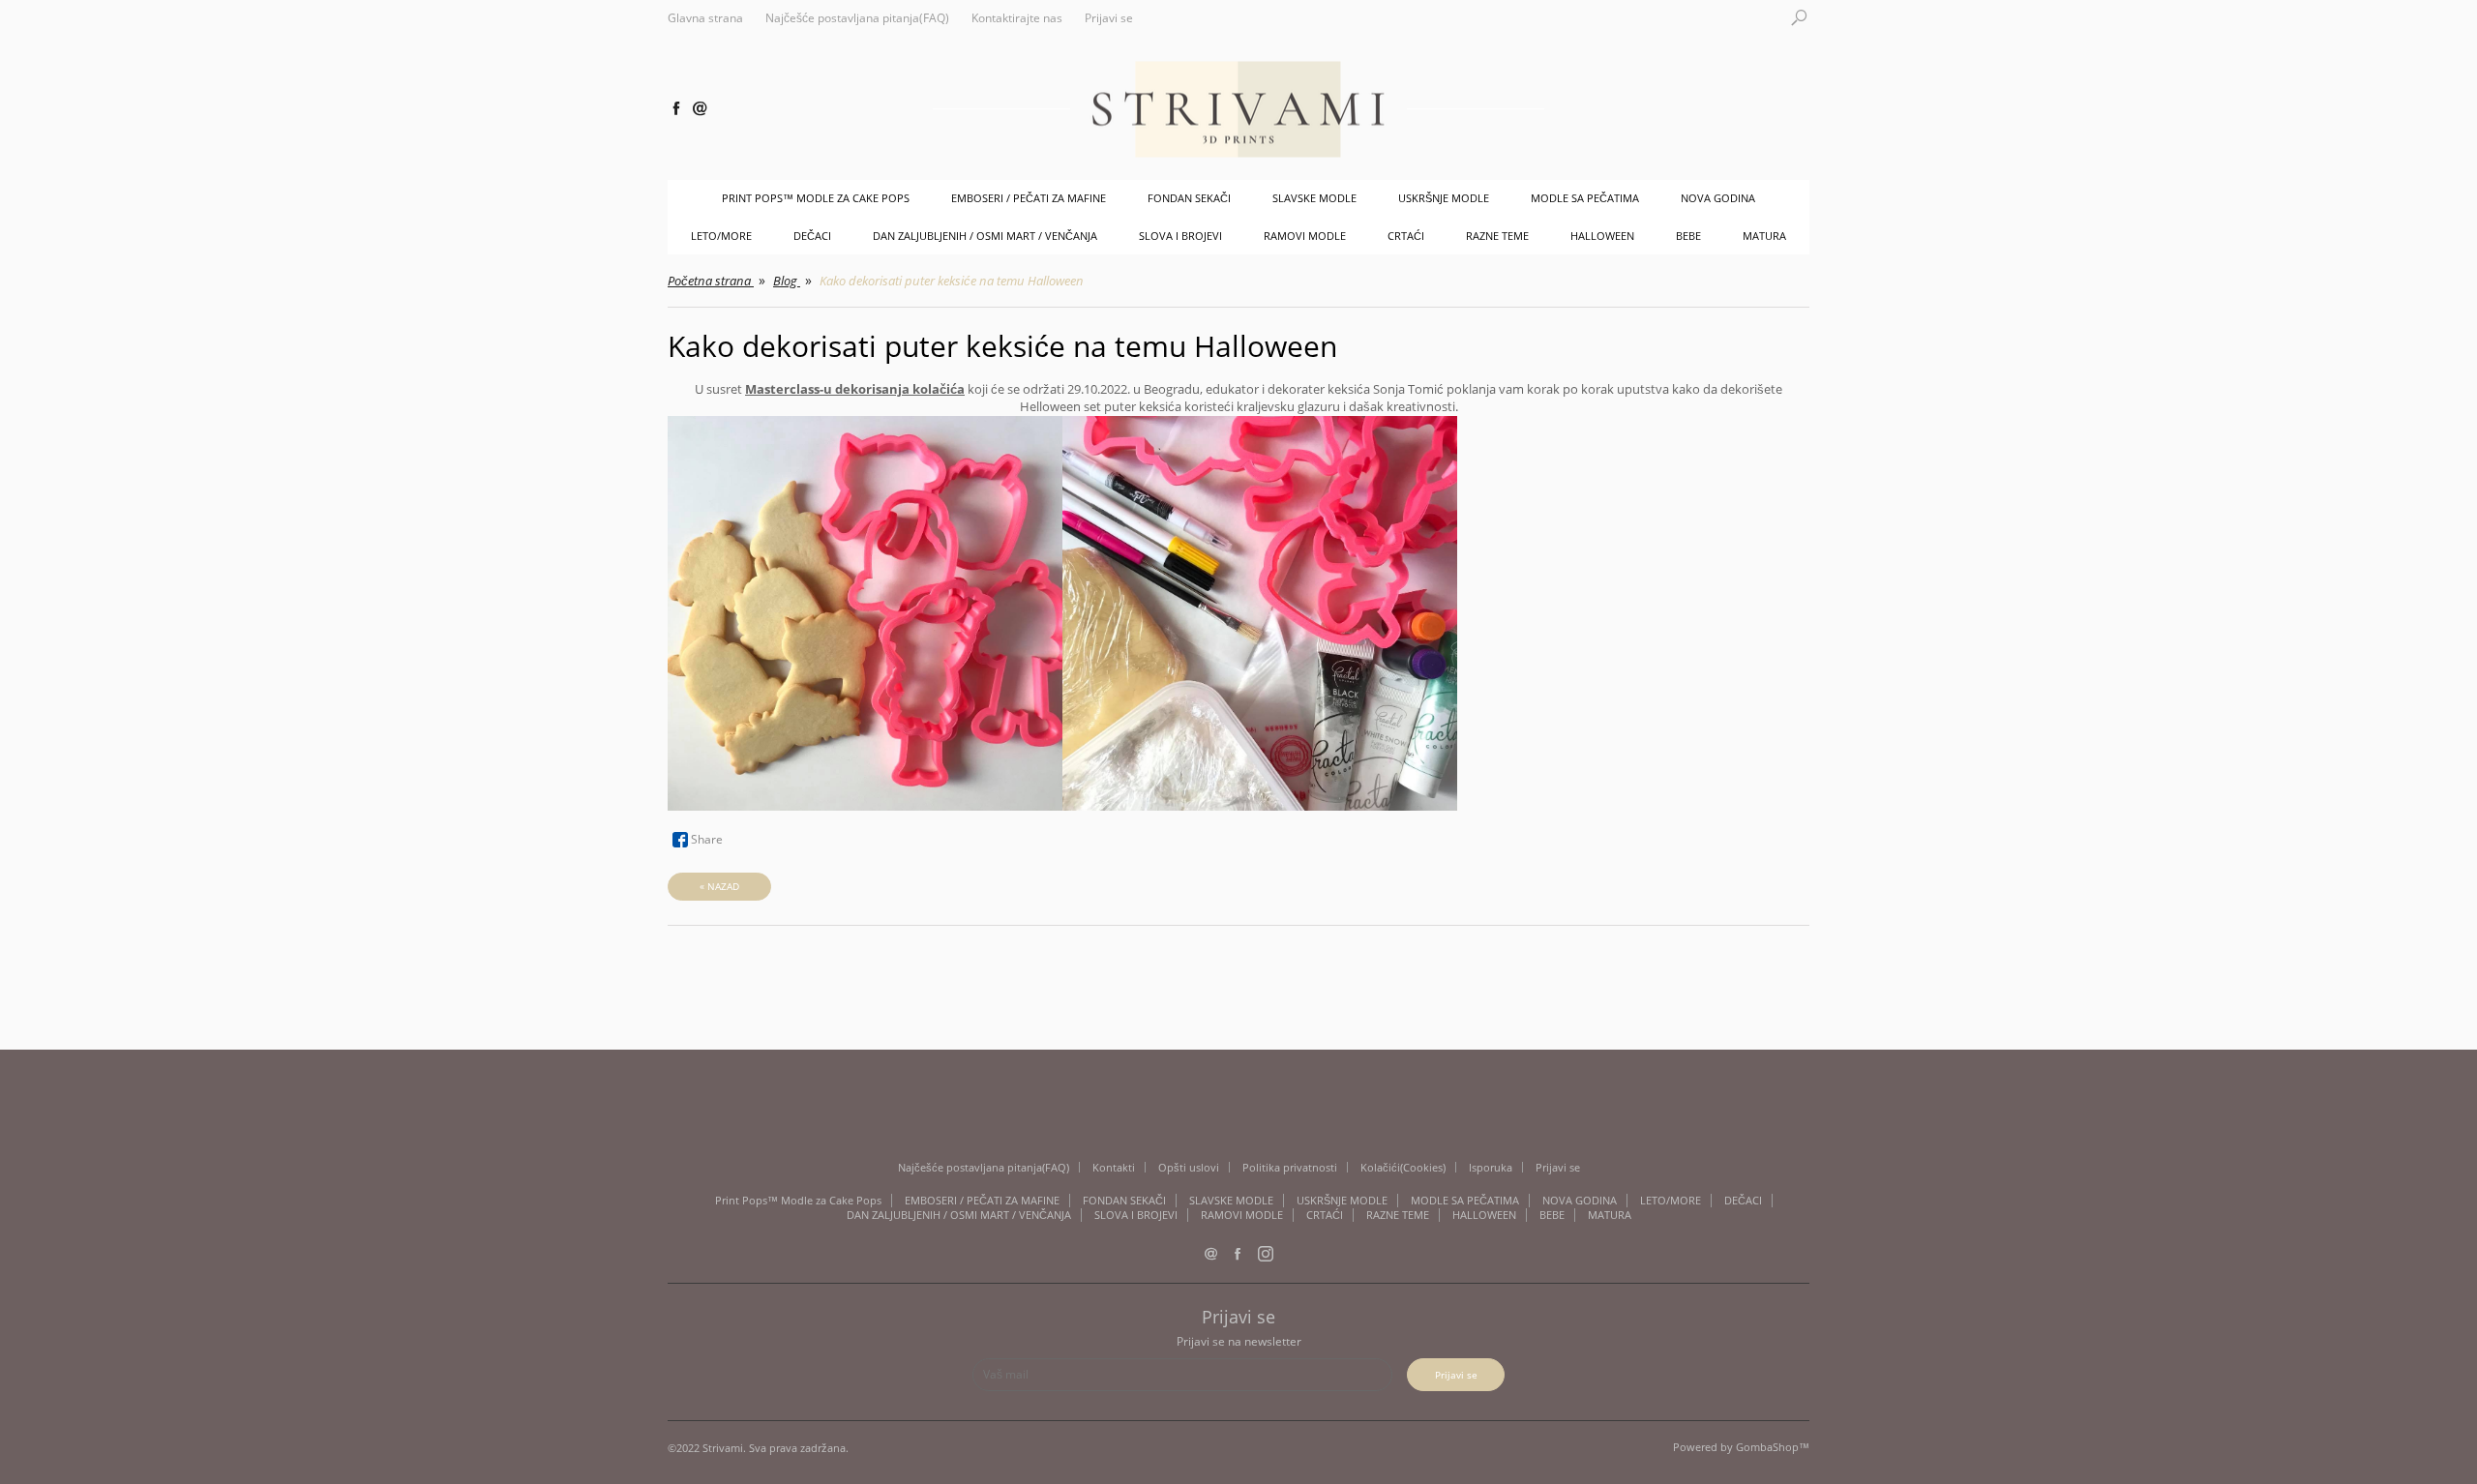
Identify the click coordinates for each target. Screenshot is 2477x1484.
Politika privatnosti (1290, 1167)
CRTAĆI (1406, 236)
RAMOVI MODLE (1305, 236)
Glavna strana (705, 18)
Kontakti (1114, 1167)
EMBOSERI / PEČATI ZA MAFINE (1029, 198)
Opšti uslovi (1189, 1167)
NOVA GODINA (1718, 198)
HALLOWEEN (1602, 236)
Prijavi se (1109, 18)
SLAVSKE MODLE (1314, 198)
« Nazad (719, 886)
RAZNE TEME (1497, 236)
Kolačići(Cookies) (1403, 1167)
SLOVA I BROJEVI (1180, 236)
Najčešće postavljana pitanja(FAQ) (857, 18)
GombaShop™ (1773, 1447)
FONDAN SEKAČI (1189, 198)
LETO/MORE (721, 236)
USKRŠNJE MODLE (1444, 198)
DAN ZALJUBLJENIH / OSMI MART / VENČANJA (985, 236)
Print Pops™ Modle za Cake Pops (816, 198)
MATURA (1764, 236)
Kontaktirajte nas (1017, 18)
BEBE (1688, 236)
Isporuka (1491, 1167)
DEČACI (812, 236)
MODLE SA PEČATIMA (1585, 198)
